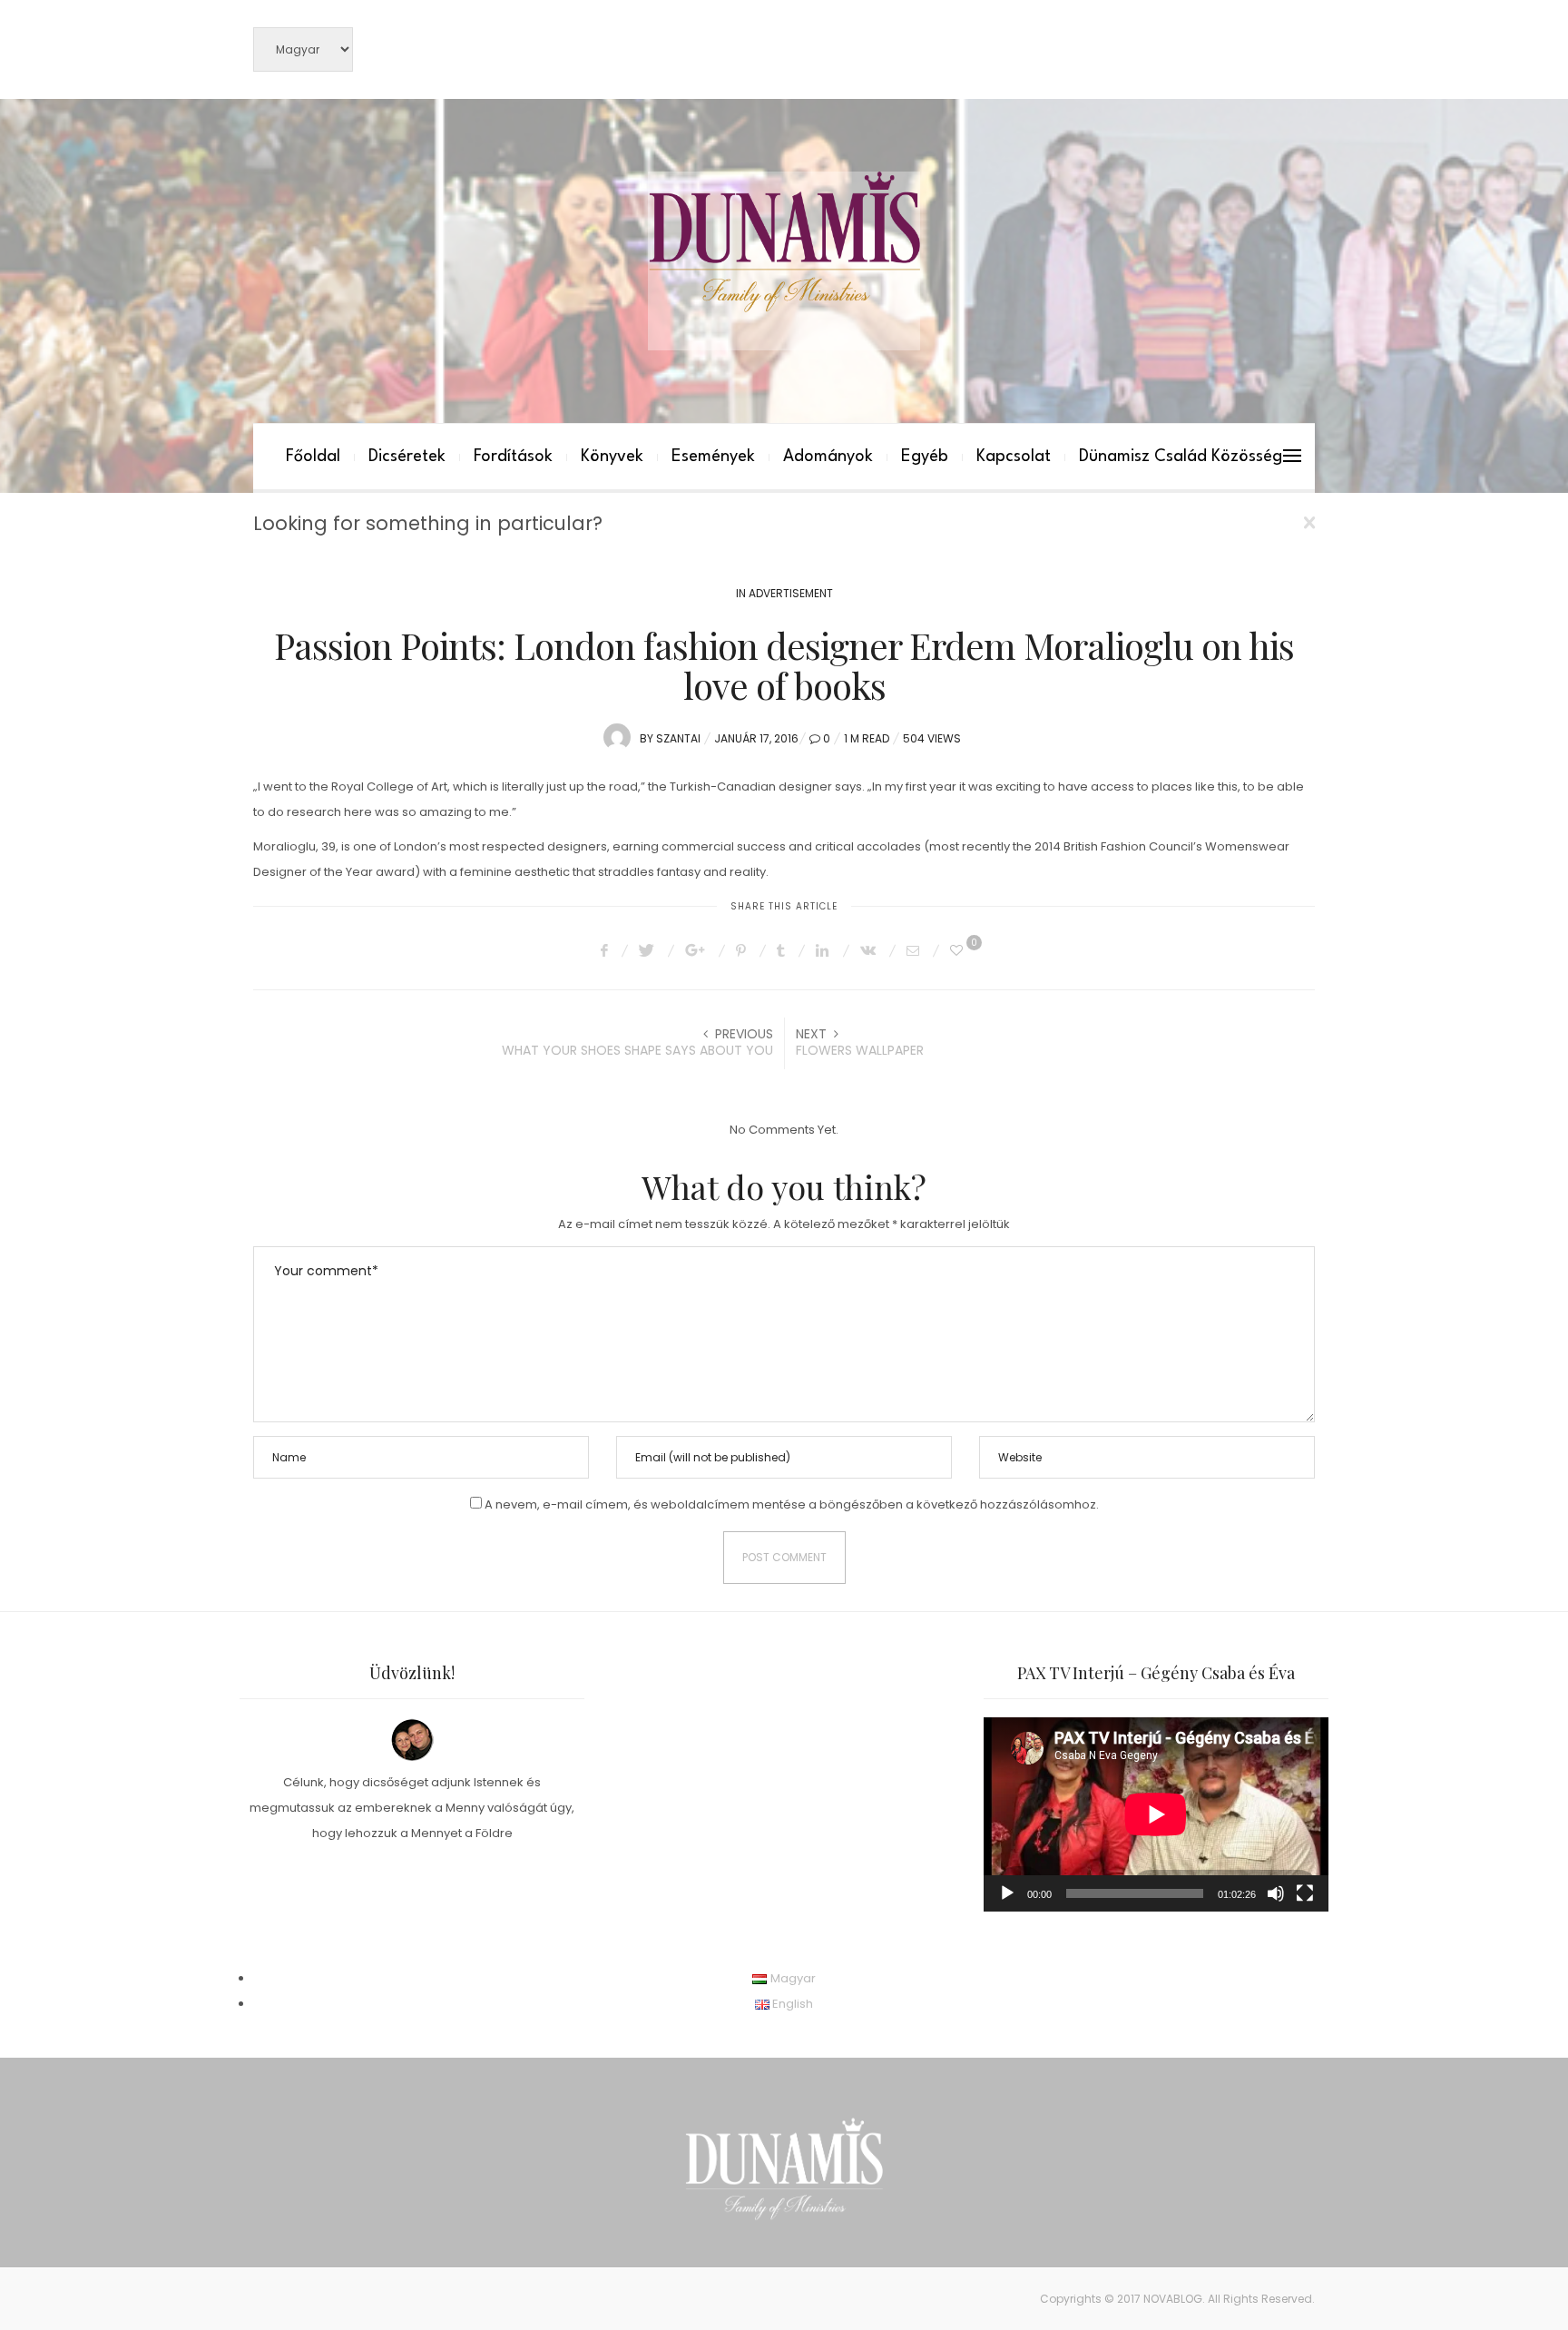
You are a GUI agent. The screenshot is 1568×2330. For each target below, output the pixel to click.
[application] (1156, 1814)
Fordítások (513, 457)
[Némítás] (1276, 1893)
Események (713, 457)
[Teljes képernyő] (1305, 1893)
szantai (678, 738)
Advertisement (791, 593)
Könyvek (612, 457)
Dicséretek (407, 457)
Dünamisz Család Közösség (1181, 457)
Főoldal (313, 457)
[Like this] (959, 950)
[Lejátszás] (1007, 1893)
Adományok (828, 457)
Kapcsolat (1014, 457)
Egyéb (925, 457)
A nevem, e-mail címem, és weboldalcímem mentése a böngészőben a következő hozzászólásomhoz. (792, 1504)
